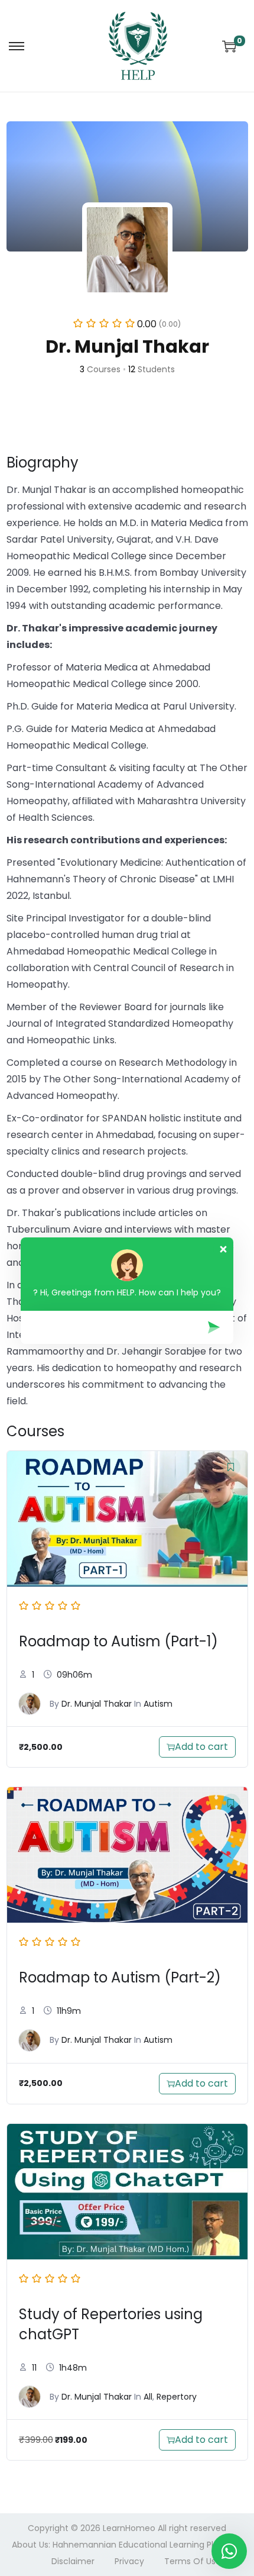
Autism (158, 1704)
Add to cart (201, 1747)
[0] (229, 46)
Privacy (129, 2561)
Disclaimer (73, 2561)
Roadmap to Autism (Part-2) (120, 1977)
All (148, 2397)
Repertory (177, 2397)
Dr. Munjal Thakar (97, 1704)
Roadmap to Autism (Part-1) (118, 1641)
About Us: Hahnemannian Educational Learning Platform (127, 2545)
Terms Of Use (193, 2561)
